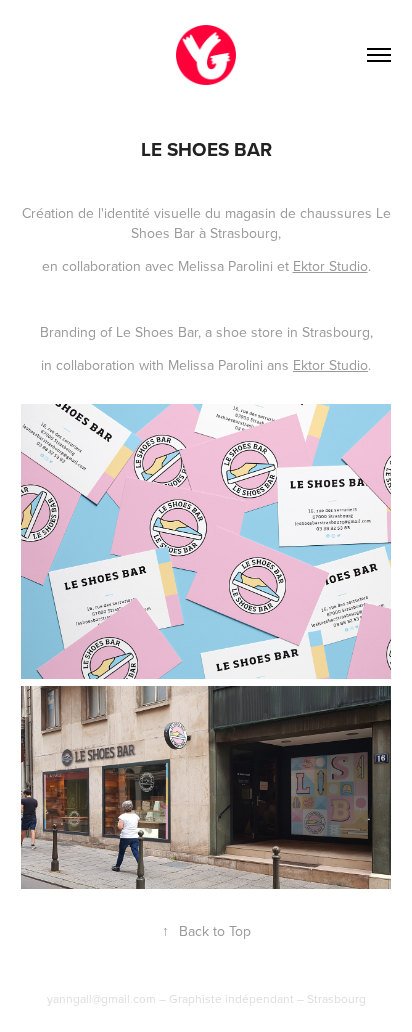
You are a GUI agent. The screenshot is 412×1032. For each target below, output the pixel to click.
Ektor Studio (330, 266)
